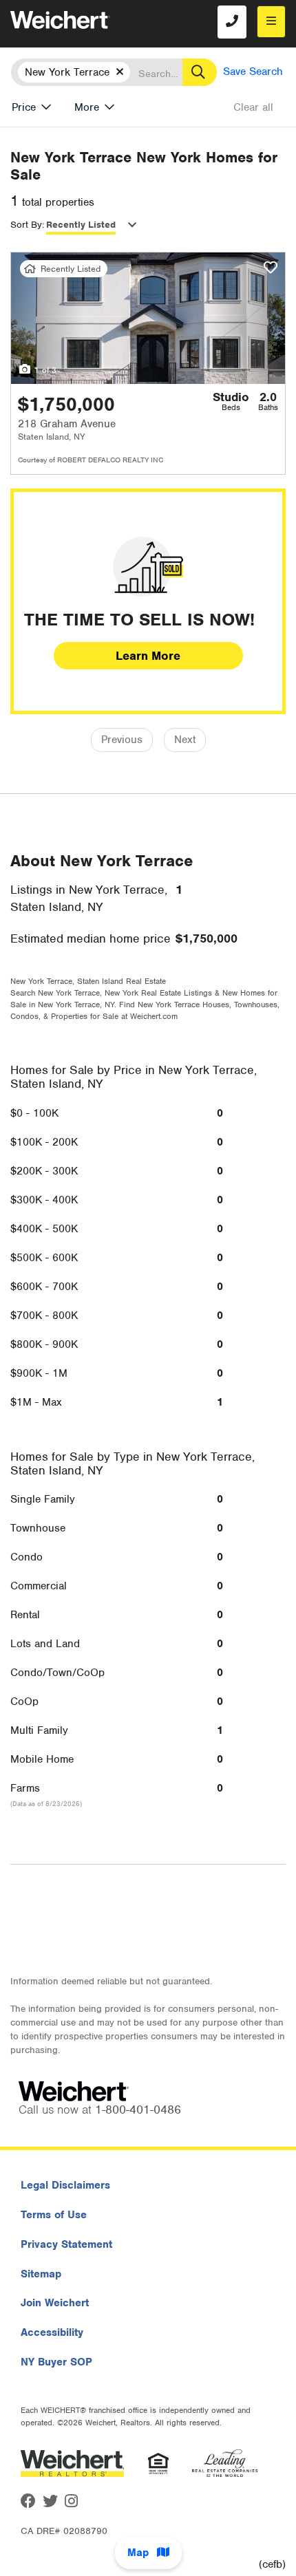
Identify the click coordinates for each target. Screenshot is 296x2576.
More (87, 107)
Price (24, 107)
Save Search (253, 72)
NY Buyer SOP (56, 2362)
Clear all (253, 107)
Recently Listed (81, 225)
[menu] (271, 22)
